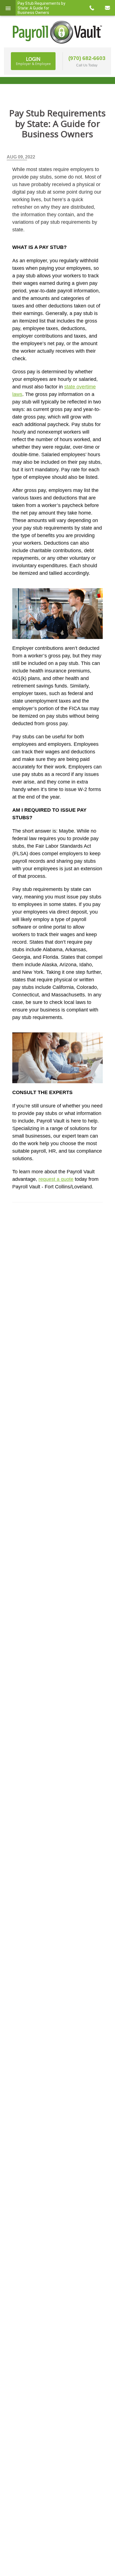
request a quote (56, 1179)
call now (92, 8)
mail (107, 8)
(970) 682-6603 (87, 58)
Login (33, 61)
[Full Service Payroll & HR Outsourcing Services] (57, 32)
